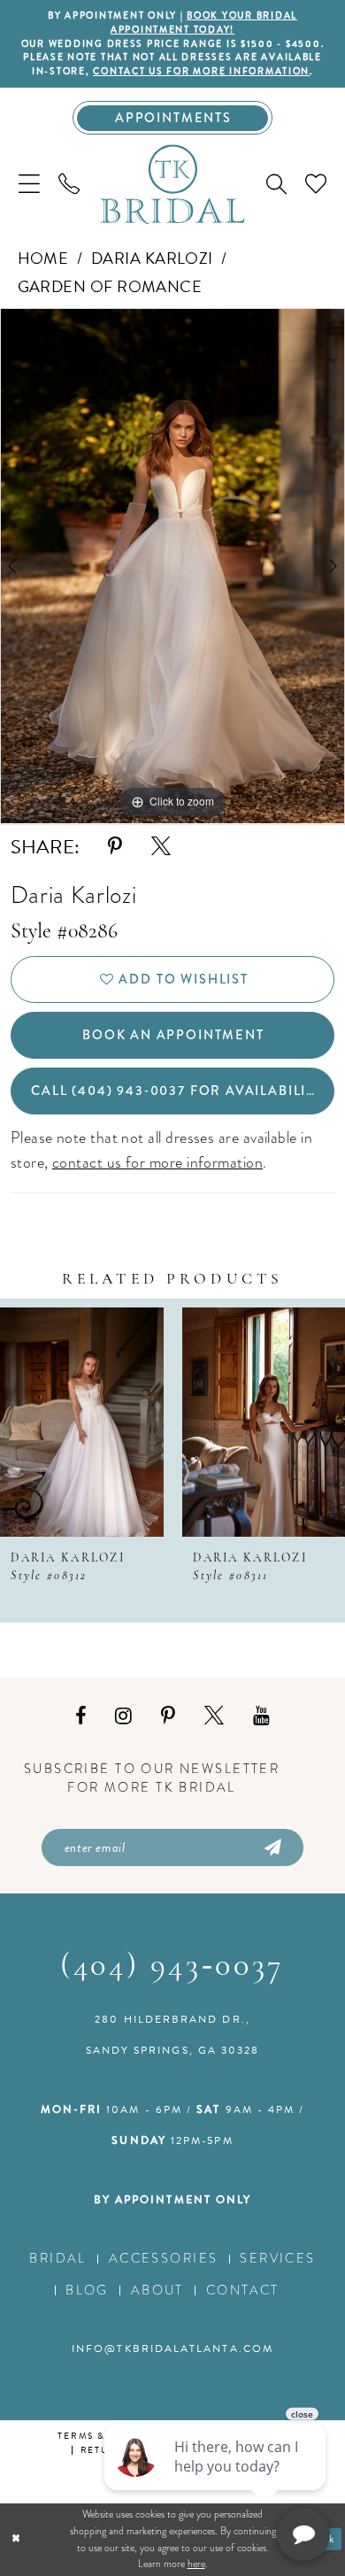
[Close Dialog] (16, 2539)
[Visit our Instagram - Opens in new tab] (123, 1716)
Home (43, 258)
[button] (29, 184)
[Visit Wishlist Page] (316, 184)
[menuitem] (29, 184)
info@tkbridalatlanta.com (172, 2348)
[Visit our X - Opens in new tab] (214, 1716)
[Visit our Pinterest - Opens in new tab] (168, 1716)
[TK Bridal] (172, 185)
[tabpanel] (172, 566)
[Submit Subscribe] (272, 1847)
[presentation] (82, 1422)
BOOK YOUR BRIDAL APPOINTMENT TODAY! (204, 23)
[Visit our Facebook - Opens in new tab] (80, 1716)
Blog (87, 2290)
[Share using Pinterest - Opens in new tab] (115, 847)
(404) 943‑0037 (172, 1967)
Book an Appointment (173, 1035)
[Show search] (277, 185)
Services (277, 2258)
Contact (243, 2290)
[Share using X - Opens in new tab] (161, 847)
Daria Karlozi (152, 258)
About (157, 2290)
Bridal (58, 2258)
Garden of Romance (110, 286)
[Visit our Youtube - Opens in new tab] (261, 1716)
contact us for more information (201, 71)
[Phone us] (69, 184)
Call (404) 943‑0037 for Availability (177, 1091)
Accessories (164, 2258)
